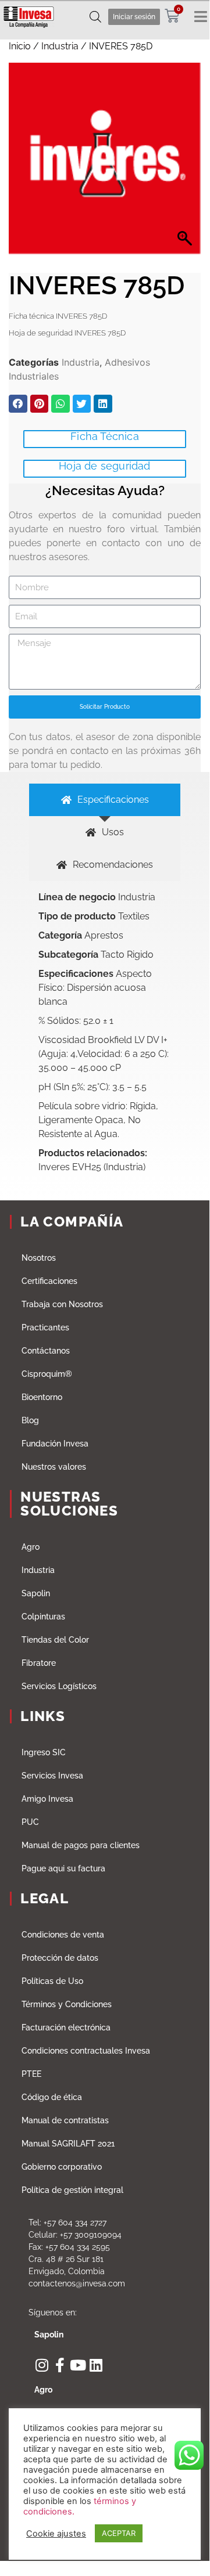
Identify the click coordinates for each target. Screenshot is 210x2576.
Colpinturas (43, 1617)
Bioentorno (42, 1397)
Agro (31, 1547)
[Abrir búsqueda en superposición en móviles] (95, 17)
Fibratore (39, 1663)
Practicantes (45, 1327)
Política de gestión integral (72, 2190)
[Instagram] (42, 2365)
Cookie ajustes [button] (56, 2534)
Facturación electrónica (66, 2027)
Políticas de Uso (52, 1981)
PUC (30, 1822)
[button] (18, 404)
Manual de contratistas (65, 2120)
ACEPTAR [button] (119, 2533)
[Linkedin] (96, 2365)
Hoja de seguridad (104, 466)
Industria (60, 46)
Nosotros (39, 1258)
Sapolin (36, 1593)
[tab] (105, 800)
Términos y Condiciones (67, 2004)
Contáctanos (46, 1351)
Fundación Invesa (55, 1444)
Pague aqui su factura (63, 1868)
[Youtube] (78, 2365)
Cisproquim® (47, 1374)
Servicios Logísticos (59, 1686)
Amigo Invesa (47, 1799)
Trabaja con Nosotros (62, 1304)
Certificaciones (49, 1281)
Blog (30, 1420)
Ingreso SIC (44, 1752)
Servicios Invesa (52, 1776)
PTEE (31, 2074)
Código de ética (52, 2097)
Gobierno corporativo (62, 2167)
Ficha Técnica (105, 436)
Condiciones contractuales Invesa (86, 2051)
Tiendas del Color (55, 1640)
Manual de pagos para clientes (81, 1845)
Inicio (20, 46)
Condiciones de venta (63, 1935)
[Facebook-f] (60, 2365)
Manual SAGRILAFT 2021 (68, 2144)
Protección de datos (60, 1958)
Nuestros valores (54, 1467)
